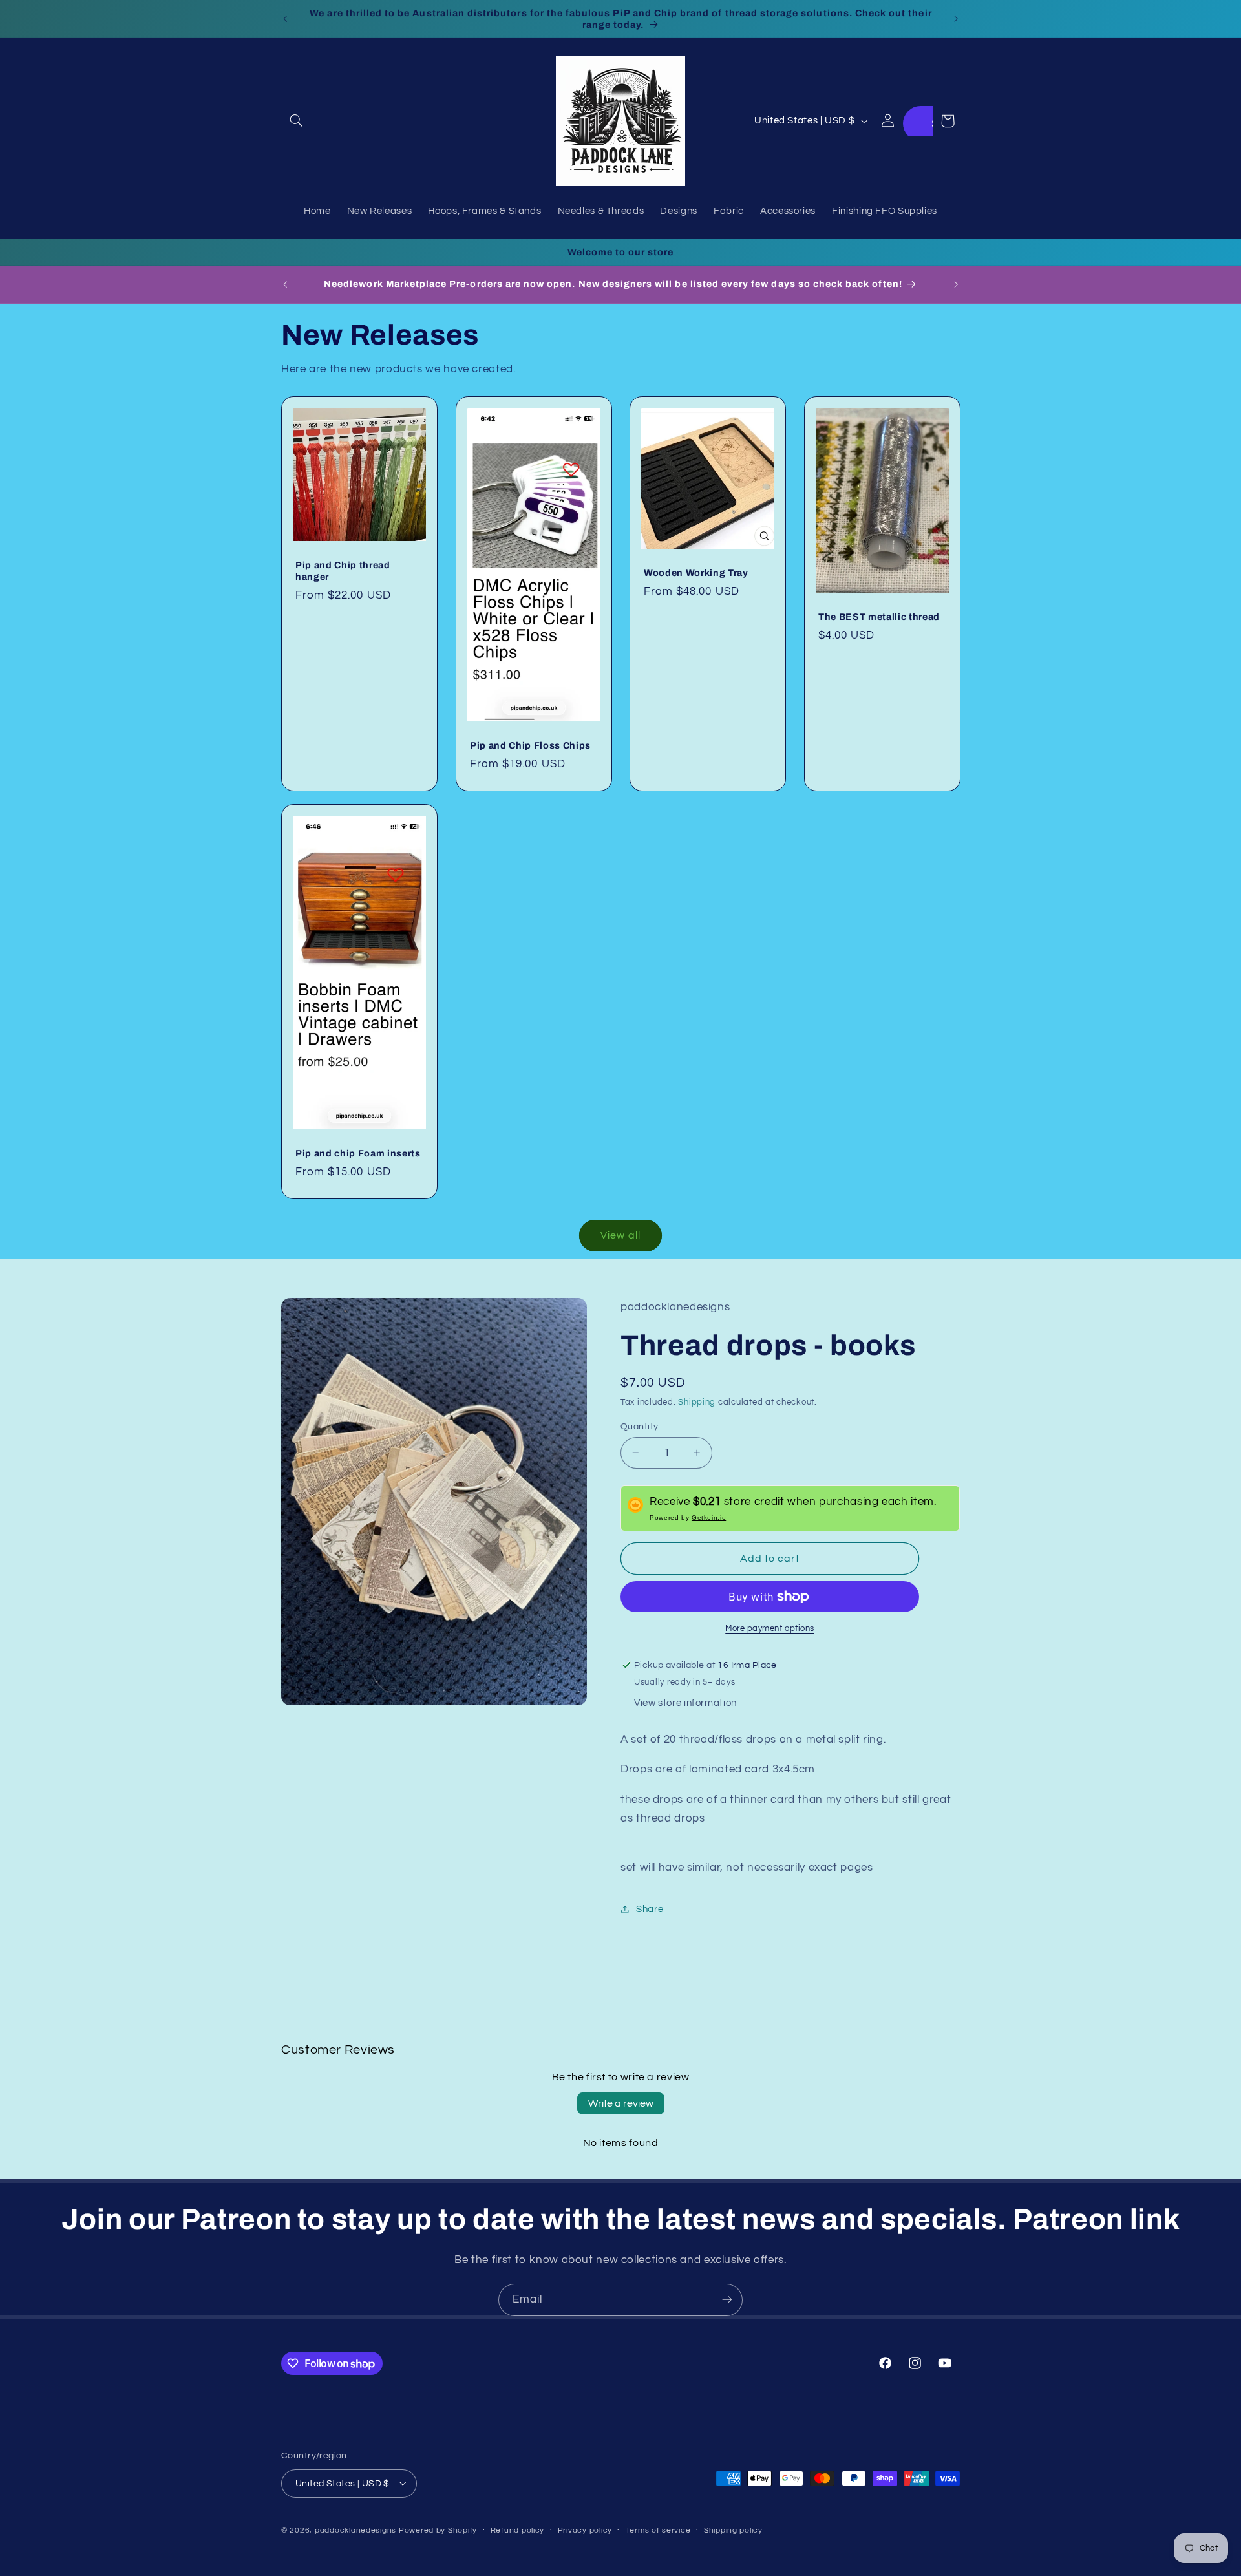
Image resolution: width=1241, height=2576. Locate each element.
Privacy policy (585, 2530)
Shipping (697, 1402)
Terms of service (658, 2530)
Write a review (621, 2103)
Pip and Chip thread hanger (343, 571)
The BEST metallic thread (879, 617)
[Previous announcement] (285, 19)
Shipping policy (733, 2530)
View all (620, 1235)
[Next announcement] (956, 19)
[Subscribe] (727, 2300)
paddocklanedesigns (355, 2530)
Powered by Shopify (438, 2530)
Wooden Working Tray (696, 573)
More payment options (770, 1629)
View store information (685, 1703)
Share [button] (650, 1909)
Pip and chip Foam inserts (358, 1153)
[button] (296, 121)
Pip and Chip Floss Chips (530, 745)
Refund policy (518, 2530)
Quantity (639, 1426)
